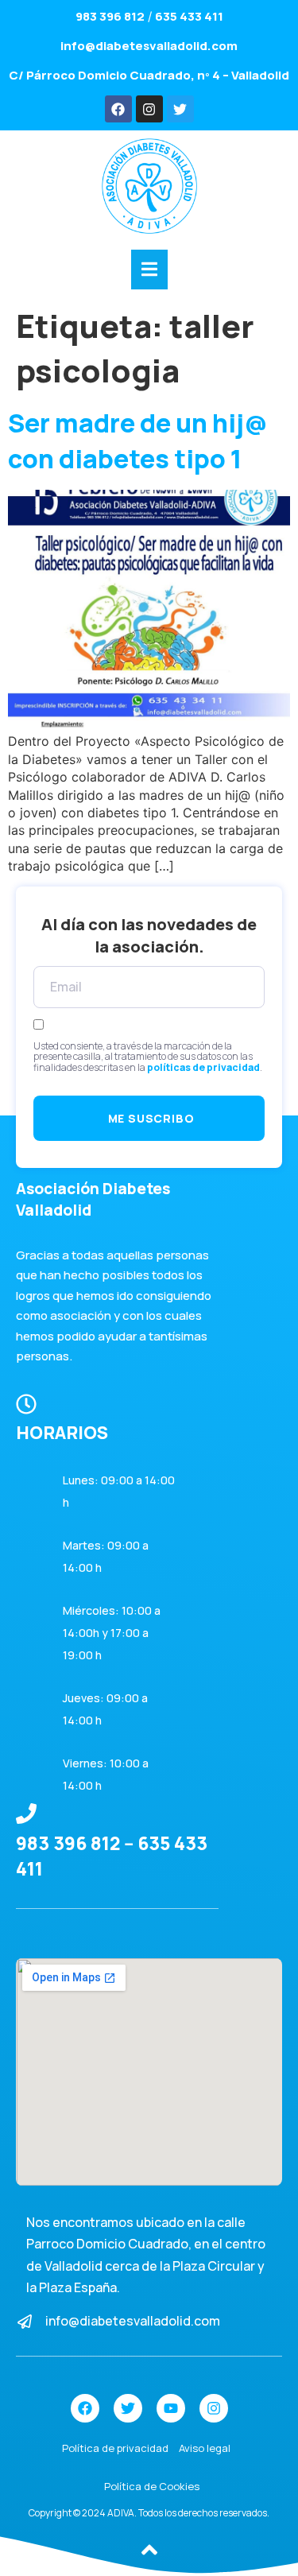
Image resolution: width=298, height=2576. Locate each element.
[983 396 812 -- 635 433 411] (26, 1814)
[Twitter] (180, 109)
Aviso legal (205, 2448)
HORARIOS (62, 1433)
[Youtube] (171, 2408)
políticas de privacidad (203, 1067)
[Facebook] (118, 109)
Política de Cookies (152, 2486)
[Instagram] (149, 109)
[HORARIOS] (26, 1404)
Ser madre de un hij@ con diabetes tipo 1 (138, 441)
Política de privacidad (115, 2448)
